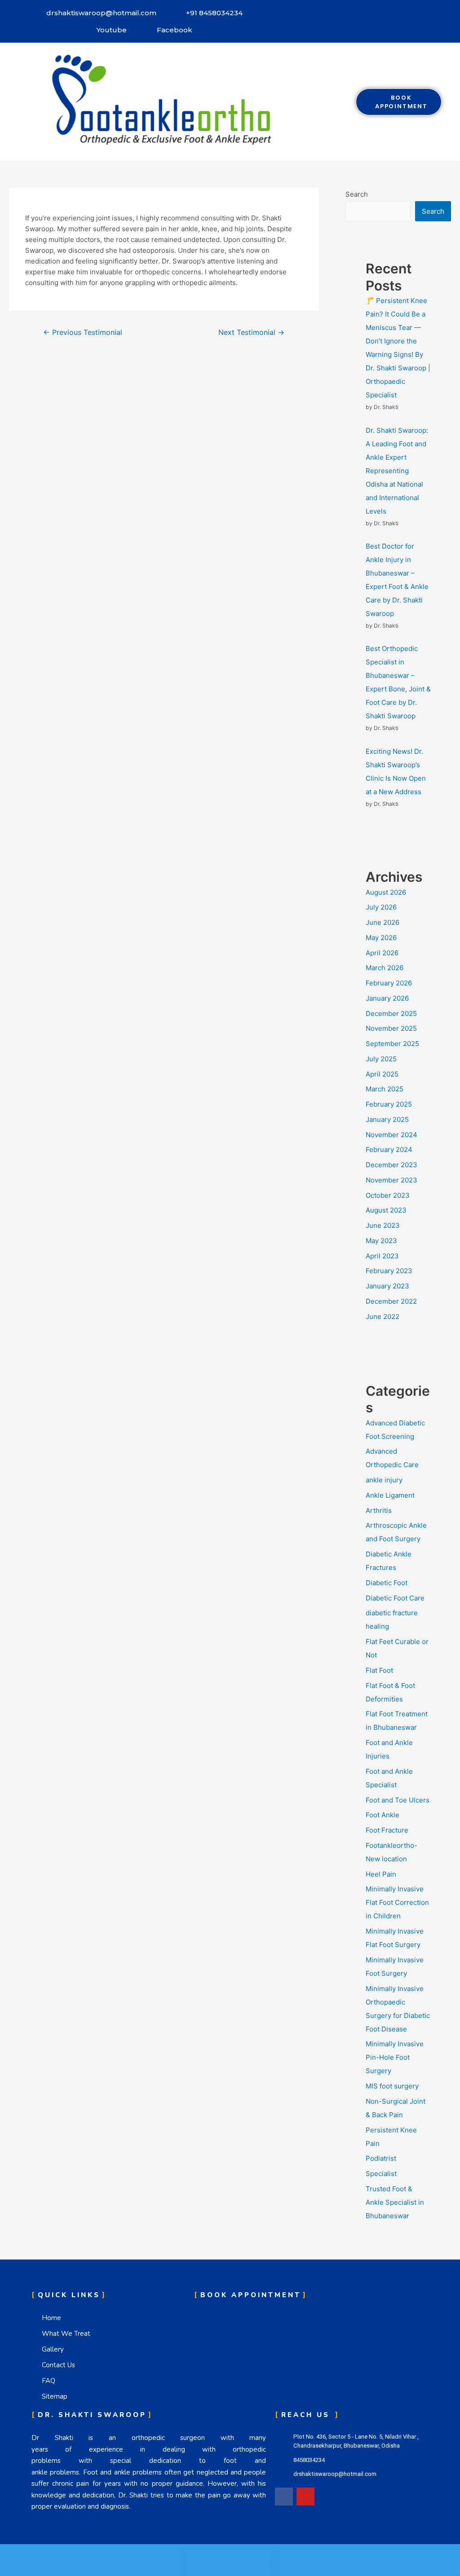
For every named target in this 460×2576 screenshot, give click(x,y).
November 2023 (391, 1180)
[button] (332, 101)
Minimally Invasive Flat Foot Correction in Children (397, 1902)
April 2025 (382, 1074)
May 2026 (381, 938)
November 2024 (391, 1135)
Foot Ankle (383, 1815)
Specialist (381, 2174)
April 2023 (382, 1256)
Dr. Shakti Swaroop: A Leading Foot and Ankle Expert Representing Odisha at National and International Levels (397, 471)
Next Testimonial (251, 332)
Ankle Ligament (390, 1495)
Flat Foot (379, 1670)
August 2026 (386, 892)
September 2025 (392, 1044)
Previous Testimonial (83, 332)
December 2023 (391, 1165)
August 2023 (386, 1210)
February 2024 (389, 1150)
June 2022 (383, 1317)
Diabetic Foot (387, 1583)
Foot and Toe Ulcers (398, 1800)
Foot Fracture (387, 1830)
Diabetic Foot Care (395, 1598)
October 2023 (388, 1195)
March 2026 (385, 968)
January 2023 (387, 1286)
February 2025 (389, 1104)
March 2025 (385, 1089)
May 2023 (381, 1241)
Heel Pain (381, 1874)
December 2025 (391, 1013)
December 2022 (391, 1301)
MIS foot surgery (392, 2086)
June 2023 (383, 1225)
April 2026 (382, 953)
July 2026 (381, 907)
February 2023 (389, 1271)
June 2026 (383, 922)
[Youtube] (305, 2497)
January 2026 (387, 998)
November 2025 (391, 1028)
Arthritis (379, 1510)
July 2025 (381, 1059)
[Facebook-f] (284, 2497)
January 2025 (387, 1119)
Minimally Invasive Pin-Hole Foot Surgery (395, 2057)
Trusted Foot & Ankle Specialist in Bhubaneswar (395, 2202)
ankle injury (384, 1480)
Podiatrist (381, 2158)
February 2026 (389, 983)
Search (357, 194)
